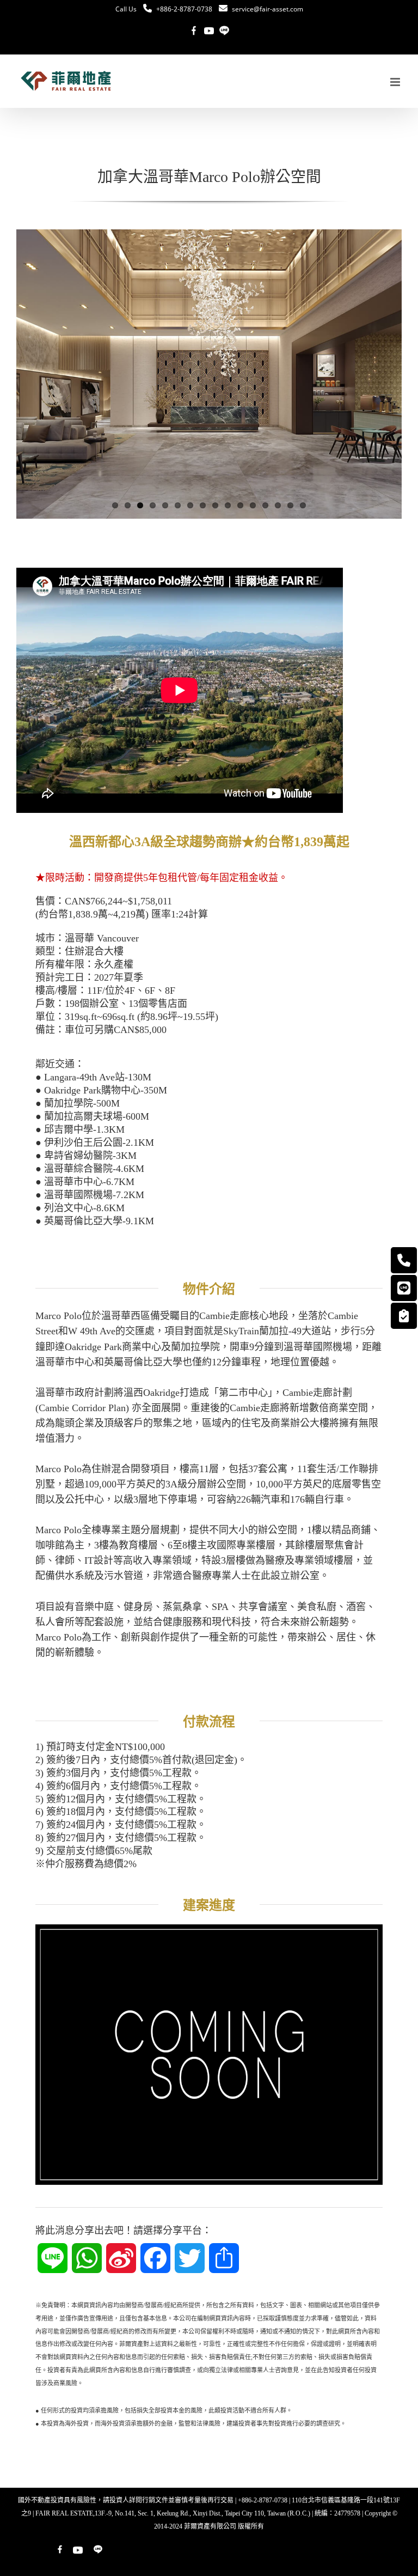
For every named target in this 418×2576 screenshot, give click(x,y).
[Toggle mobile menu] (396, 82)
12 (253, 505)
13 (265, 505)
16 (303, 505)
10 (228, 505)
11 (240, 505)
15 (290, 505)
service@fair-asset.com (268, 9)
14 (278, 505)
